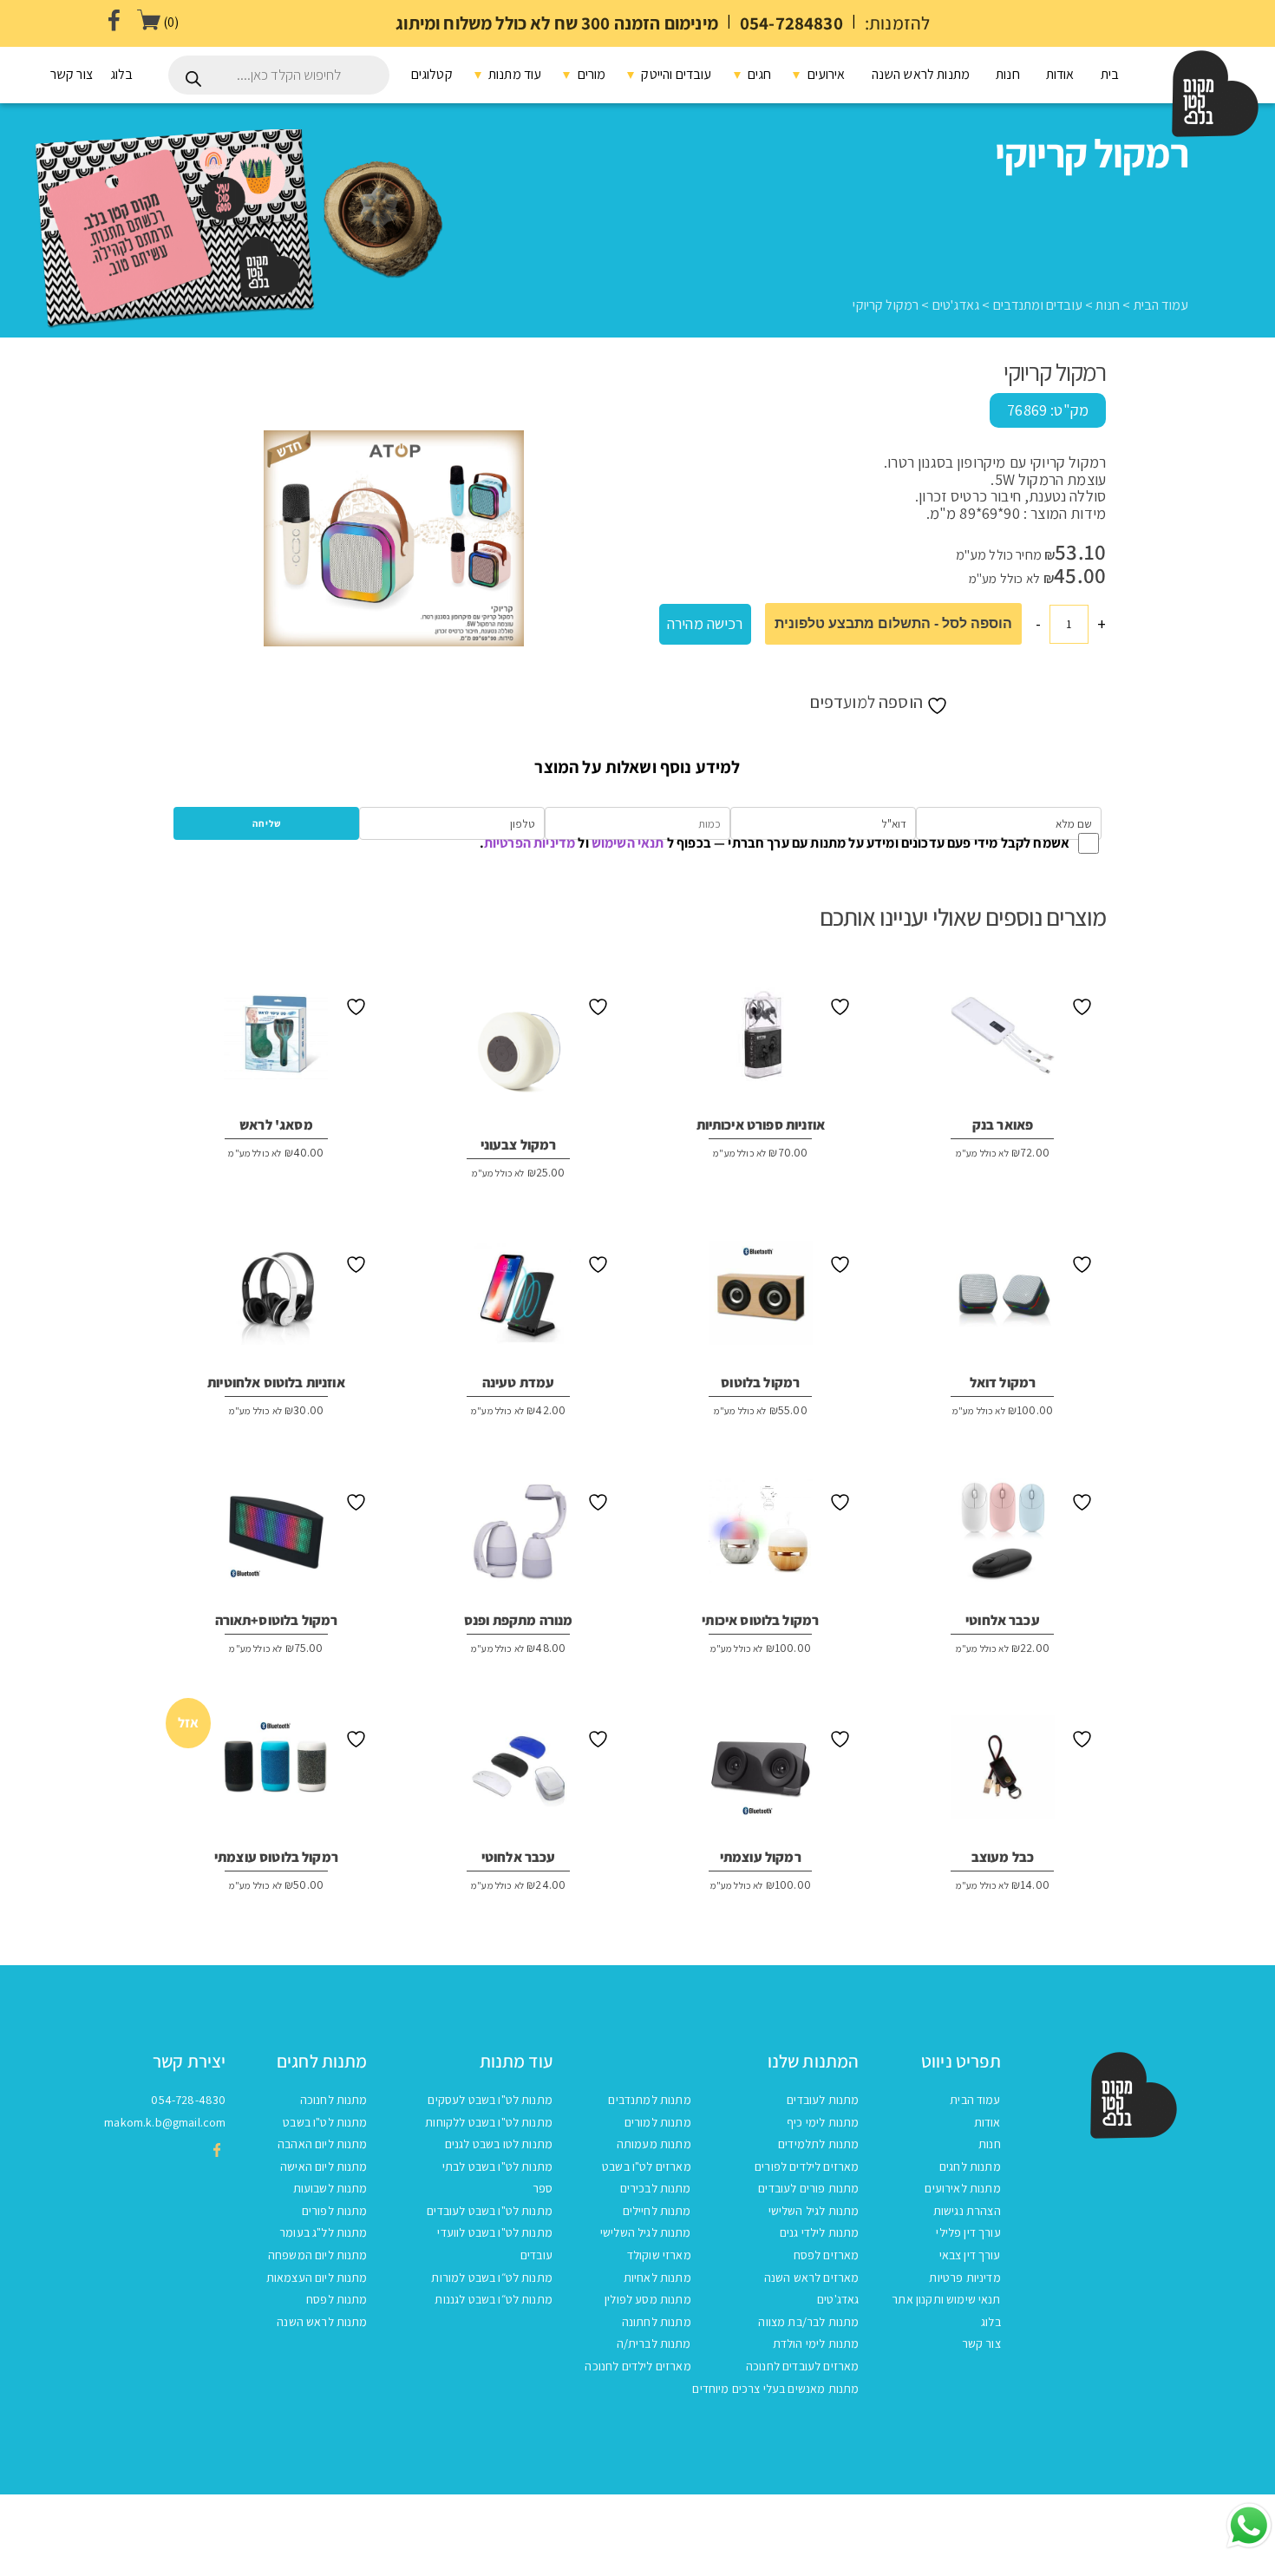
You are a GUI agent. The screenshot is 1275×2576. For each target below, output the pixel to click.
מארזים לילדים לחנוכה (637, 2366)
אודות (1060, 74)
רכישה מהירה (705, 623)
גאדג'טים (956, 305)
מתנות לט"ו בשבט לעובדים (490, 2211)
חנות (1008, 74)
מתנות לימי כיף (823, 2122)
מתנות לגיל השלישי (814, 2211)
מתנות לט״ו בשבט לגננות (494, 2299)
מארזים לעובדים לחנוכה (802, 2366)
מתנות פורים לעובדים (808, 2188)
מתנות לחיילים (657, 2211)
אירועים (824, 74)
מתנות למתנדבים (649, 2100)
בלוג (122, 74)
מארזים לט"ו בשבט (647, 2166)
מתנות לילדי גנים (820, 2232)
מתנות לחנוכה (334, 2100)
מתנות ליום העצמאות (317, 2278)
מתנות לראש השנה (921, 74)
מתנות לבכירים (656, 2188)
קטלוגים (432, 74)
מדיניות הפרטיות (530, 843)
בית (1110, 74)
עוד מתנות (514, 74)
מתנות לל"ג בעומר (324, 2232)
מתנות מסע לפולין (648, 2299)
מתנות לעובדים (823, 2100)
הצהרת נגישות (967, 2211)
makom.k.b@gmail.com (165, 2122)
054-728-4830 (188, 2100)
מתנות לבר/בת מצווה (808, 2322)
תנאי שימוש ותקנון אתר (946, 2299)
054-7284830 (791, 23)
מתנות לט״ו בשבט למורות (492, 2278)
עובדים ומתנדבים (1038, 305)
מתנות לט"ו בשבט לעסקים (490, 2100)
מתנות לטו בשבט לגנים (499, 2144)
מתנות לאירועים (962, 2188)
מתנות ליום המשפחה (318, 2255)
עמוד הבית (1161, 305)
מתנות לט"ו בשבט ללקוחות (489, 2122)
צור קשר (72, 74)
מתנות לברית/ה (654, 2343)
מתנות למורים (658, 2122)
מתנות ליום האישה (324, 2166)
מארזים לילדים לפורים (807, 2166)
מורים (590, 74)
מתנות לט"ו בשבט (325, 2122)
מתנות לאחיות (657, 2278)
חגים (758, 74)
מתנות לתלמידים (818, 2144)
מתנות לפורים (335, 2211)
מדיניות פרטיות (964, 2278)
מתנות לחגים (970, 2166)
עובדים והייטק (675, 74)
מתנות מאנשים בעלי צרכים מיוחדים (775, 2389)
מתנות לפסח (337, 2299)
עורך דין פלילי (968, 2232)
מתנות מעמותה (654, 2144)
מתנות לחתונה (657, 2322)
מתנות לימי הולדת (816, 2343)
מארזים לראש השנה (812, 2278)
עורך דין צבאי (970, 2255)
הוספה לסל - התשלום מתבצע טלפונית (893, 623)
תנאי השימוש (628, 843)
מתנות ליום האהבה (323, 2144)
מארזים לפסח (827, 2255)
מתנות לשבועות (330, 2188)
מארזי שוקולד (659, 2255)
